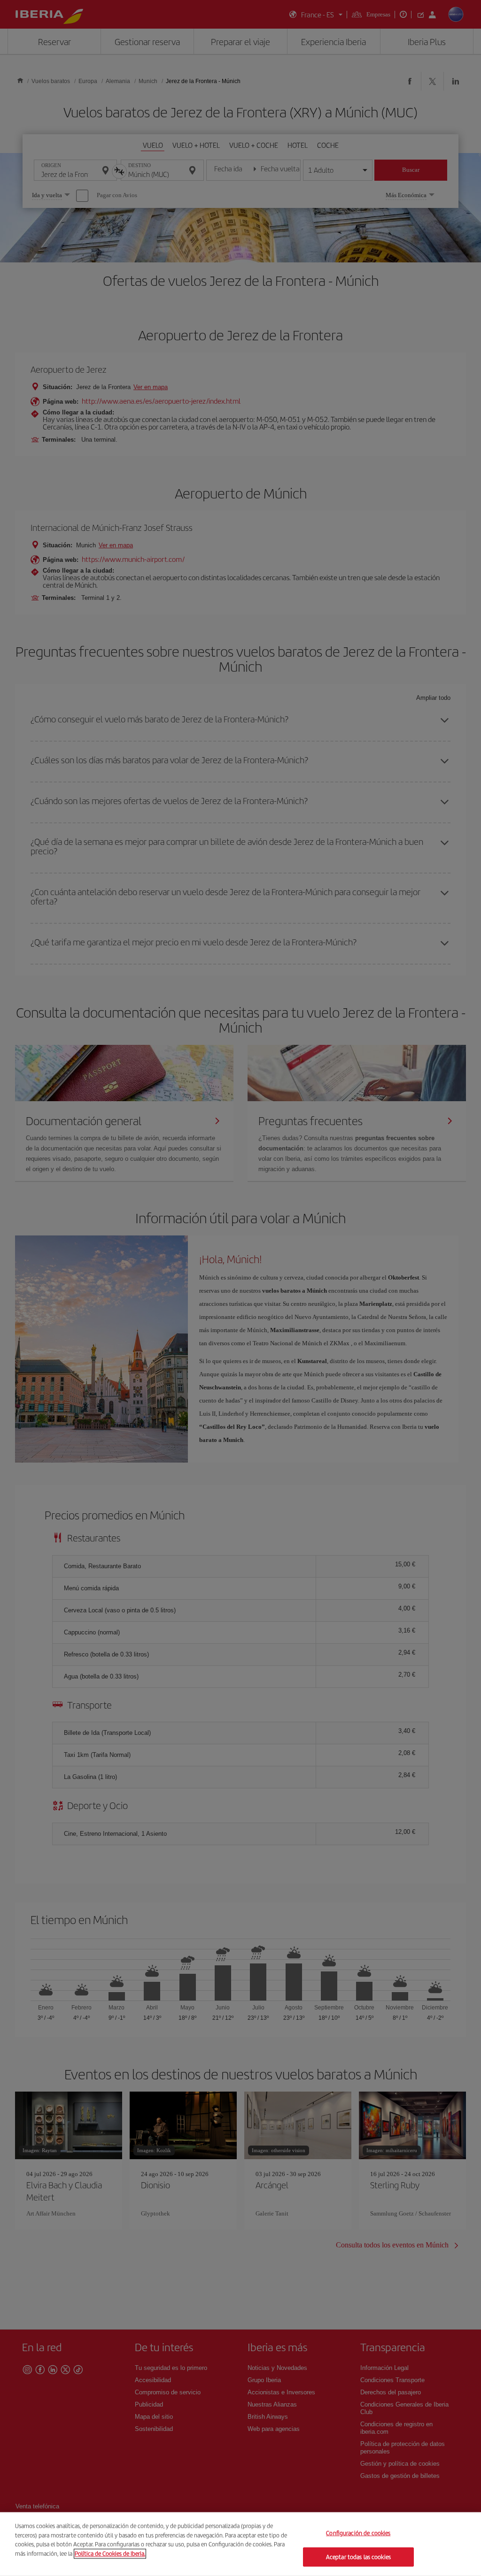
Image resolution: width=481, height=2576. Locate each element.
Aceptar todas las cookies (358, 2557)
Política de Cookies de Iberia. (110, 2553)
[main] (240, 2544)
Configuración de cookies (358, 2533)
